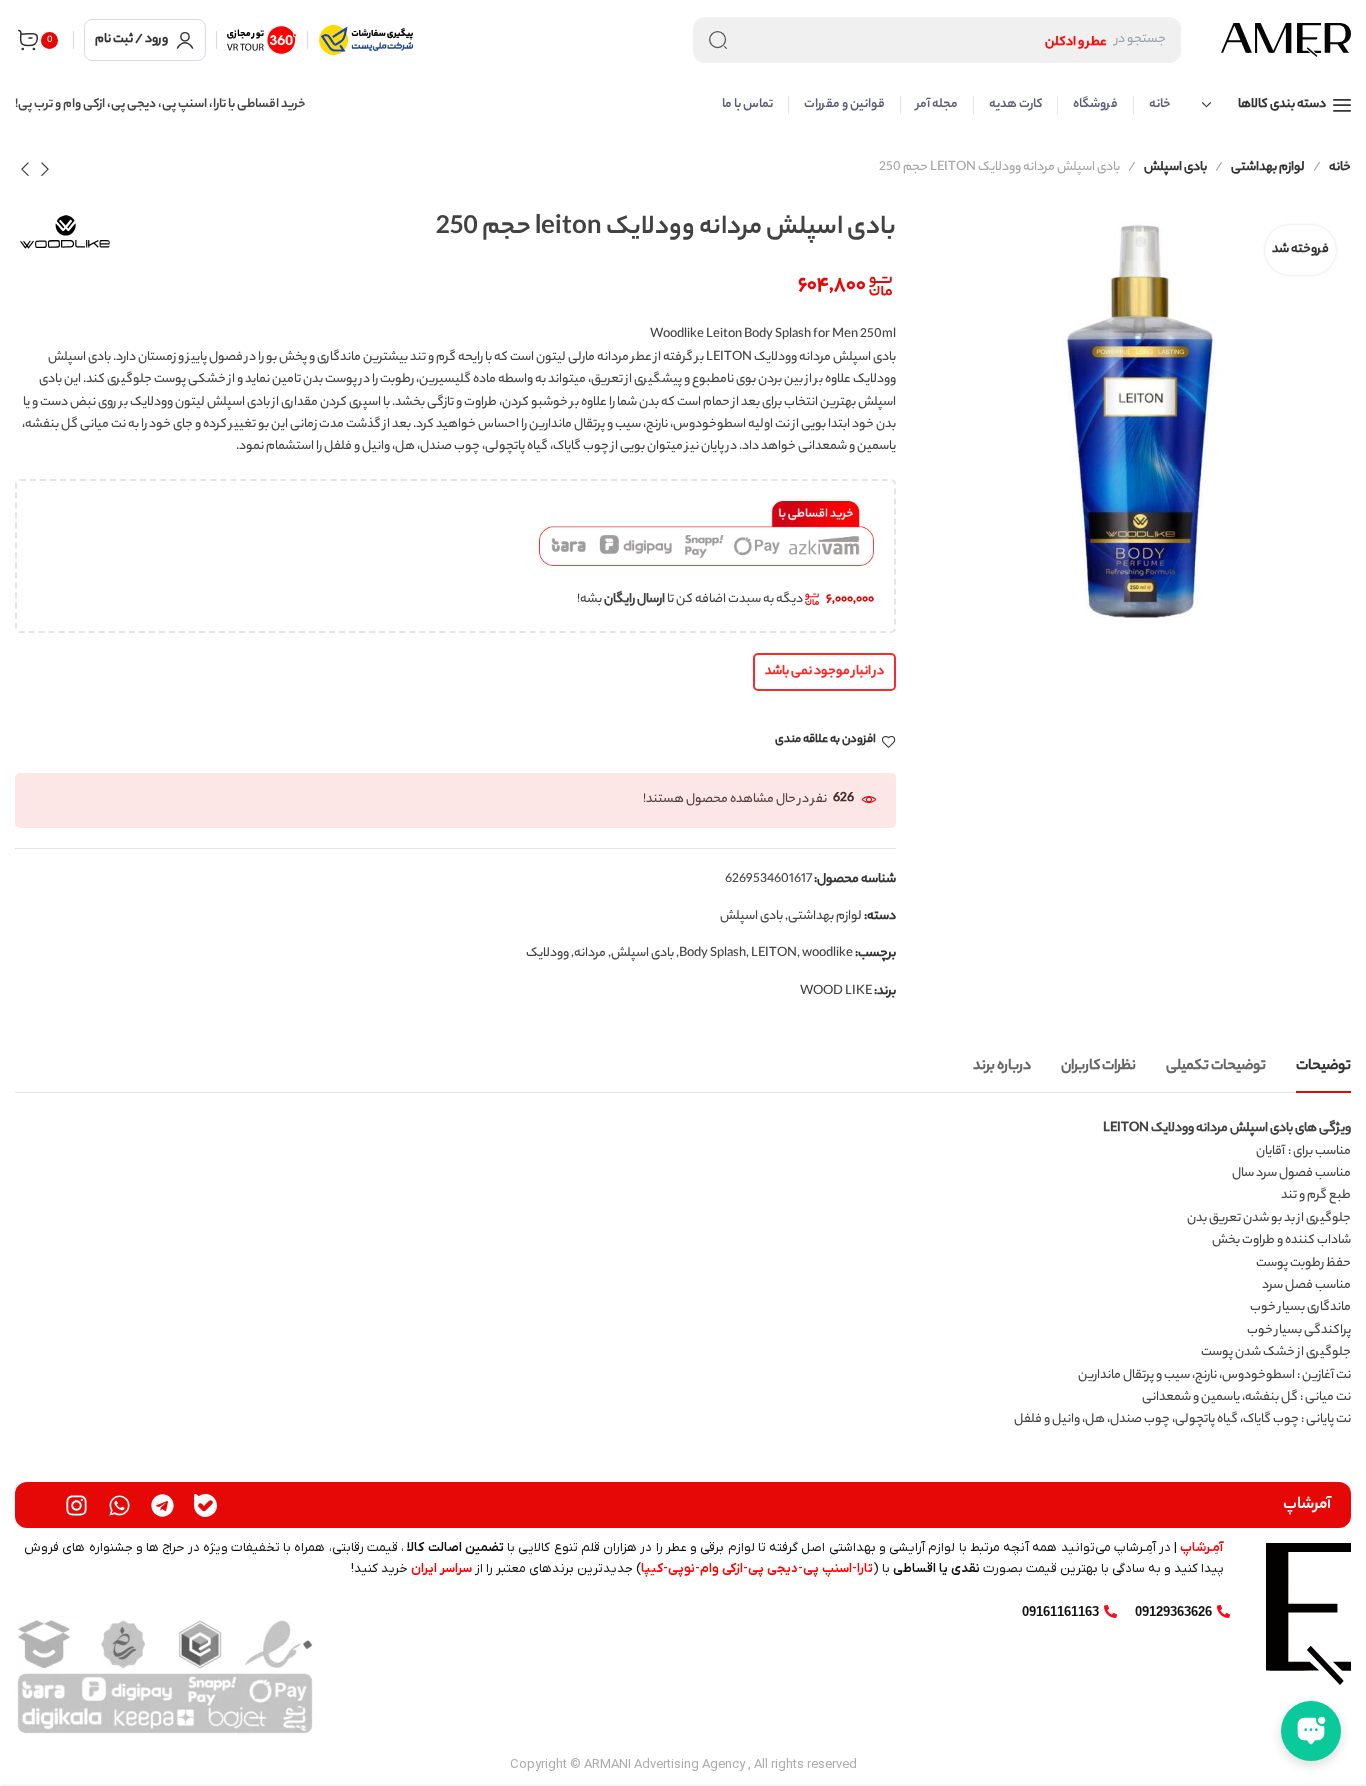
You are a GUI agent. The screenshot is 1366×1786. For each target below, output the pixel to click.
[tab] (1323, 1067)
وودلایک (547, 953)
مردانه (590, 953)
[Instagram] (76, 1505)
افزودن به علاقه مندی (825, 741)
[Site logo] (1286, 40)
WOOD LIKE (836, 991)
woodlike (827, 953)
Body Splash (712, 953)
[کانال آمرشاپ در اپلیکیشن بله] (205, 1505)
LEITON (774, 953)
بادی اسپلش (1175, 167)
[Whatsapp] (119, 1505)
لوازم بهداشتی (1268, 167)
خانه (1340, 167)
